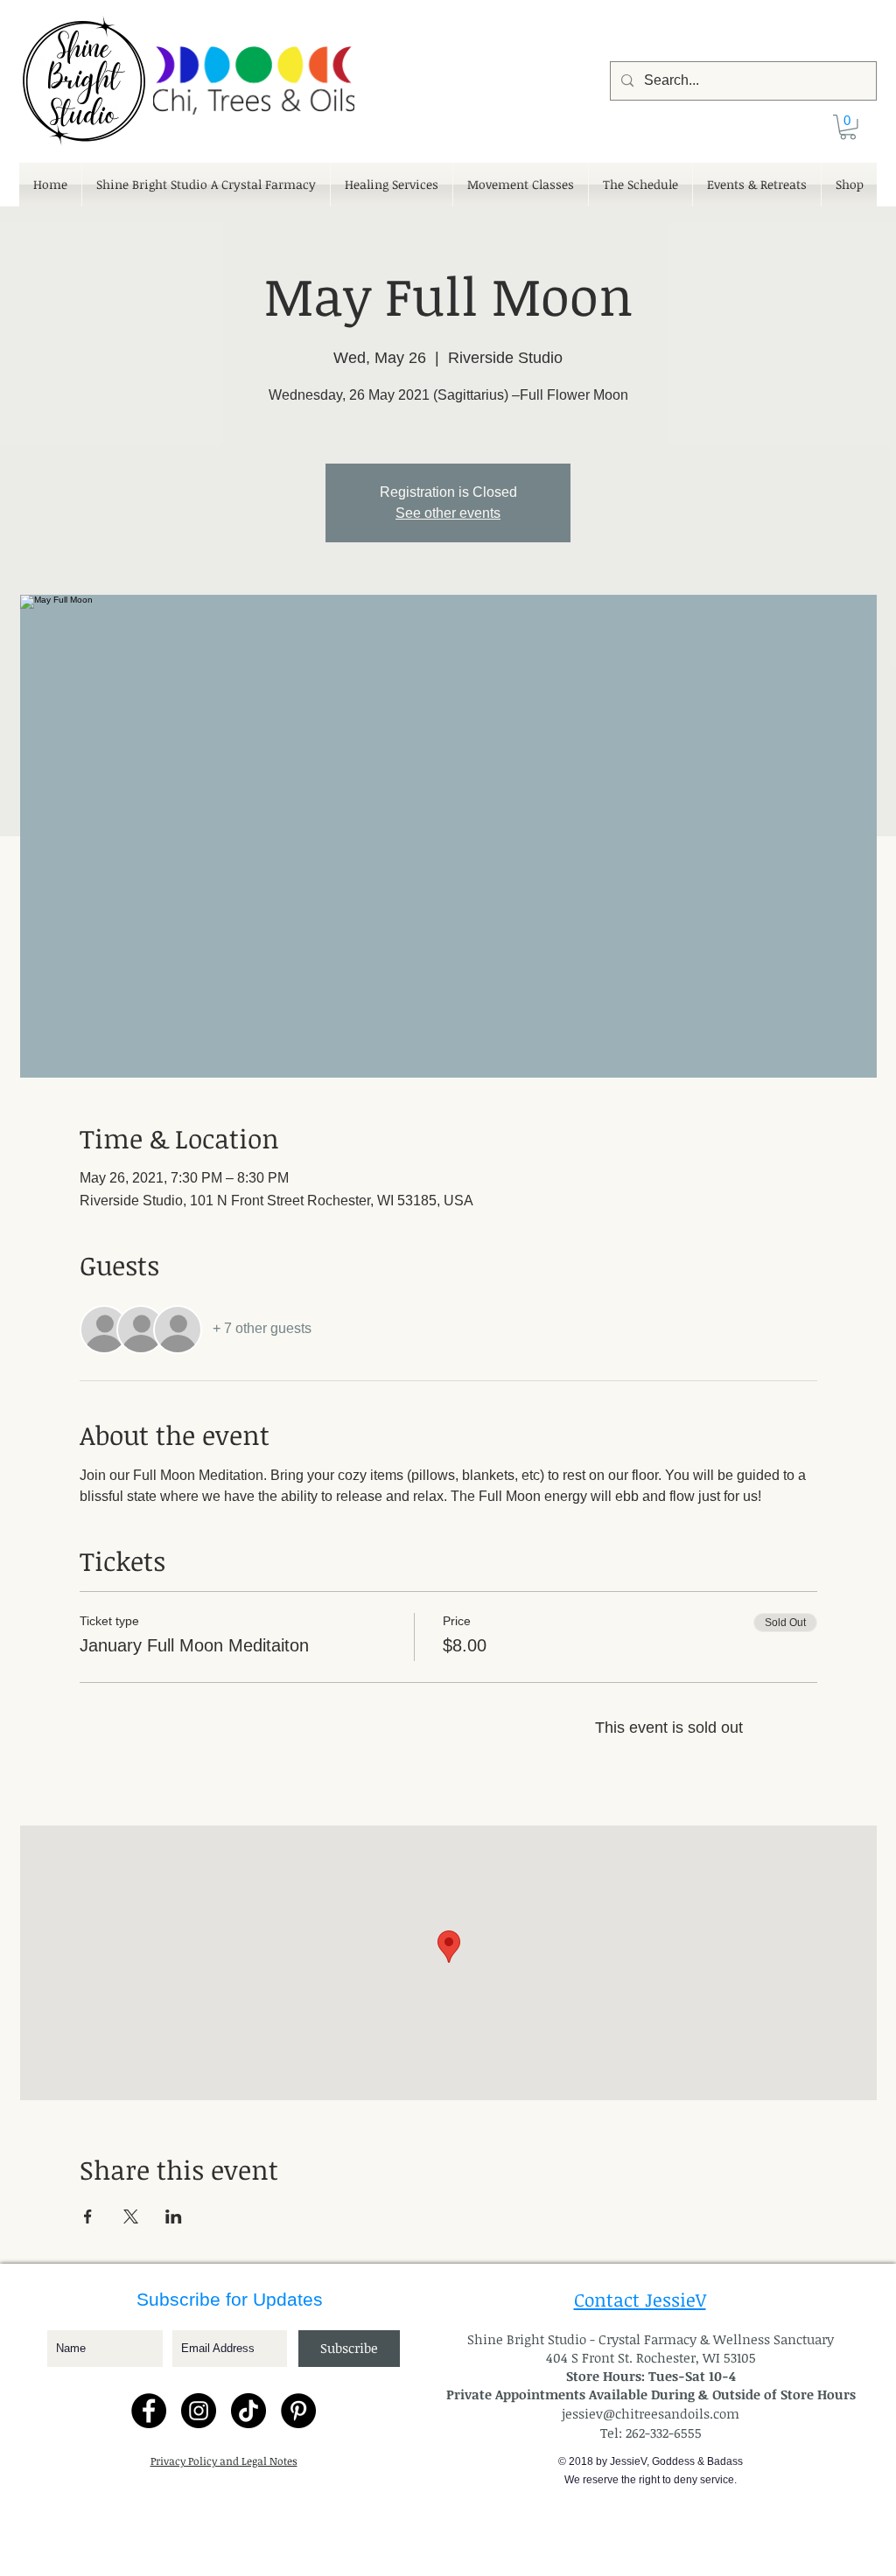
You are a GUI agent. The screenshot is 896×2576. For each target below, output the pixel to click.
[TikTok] (248, 2411)
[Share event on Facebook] (88, 2216)
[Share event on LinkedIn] (174, 2216)
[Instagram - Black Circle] (199, 2411)
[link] (848, 127)
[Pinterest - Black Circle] (298, 2411)
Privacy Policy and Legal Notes (224, 2461)
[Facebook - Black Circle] (149, 2411)
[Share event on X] (131, 2216)
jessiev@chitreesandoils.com (651, 2413)
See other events (448, 513)
